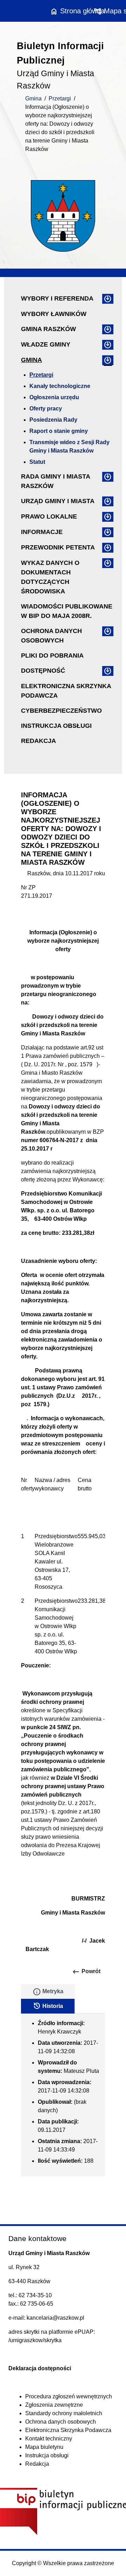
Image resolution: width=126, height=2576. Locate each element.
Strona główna (77, 11)
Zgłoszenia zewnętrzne (54, 2405)
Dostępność (43, 671)
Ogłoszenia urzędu (54, 397)
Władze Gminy (46, 344)
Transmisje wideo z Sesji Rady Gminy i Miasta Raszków (69, 446)
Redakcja (38, 741)
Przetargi (60, 98)
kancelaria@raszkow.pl (55, 2318)
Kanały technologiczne (60, 386)
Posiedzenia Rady (53, 420)
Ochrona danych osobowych (51, 636)
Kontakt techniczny (49, 2439)
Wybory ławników (54, 314)
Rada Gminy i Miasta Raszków (55, 481)
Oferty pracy (46, 409)
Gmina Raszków (48, 329)
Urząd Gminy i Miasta (58, 501)
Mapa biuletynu (44, 2447)
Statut (37, 462)
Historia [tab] (48, 2006)
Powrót (86, 1972)
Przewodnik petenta (58, 547)
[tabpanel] (63, 2095)
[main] (63, 1411)
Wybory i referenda (57, 298)
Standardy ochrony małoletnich (64, 2413)
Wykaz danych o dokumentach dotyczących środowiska (50, 577)
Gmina (33, 98)
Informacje (42, 532)
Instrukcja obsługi (56, 726)
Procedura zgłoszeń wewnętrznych (69, 2396)
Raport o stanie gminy (59, 431)
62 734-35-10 (35, 2295)
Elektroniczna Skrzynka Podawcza (66, 691)
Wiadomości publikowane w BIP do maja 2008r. (67, 611)
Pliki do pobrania (52, 655)
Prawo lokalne (49, 516)
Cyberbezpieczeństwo (61, 711)
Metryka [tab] (48, 1992)
